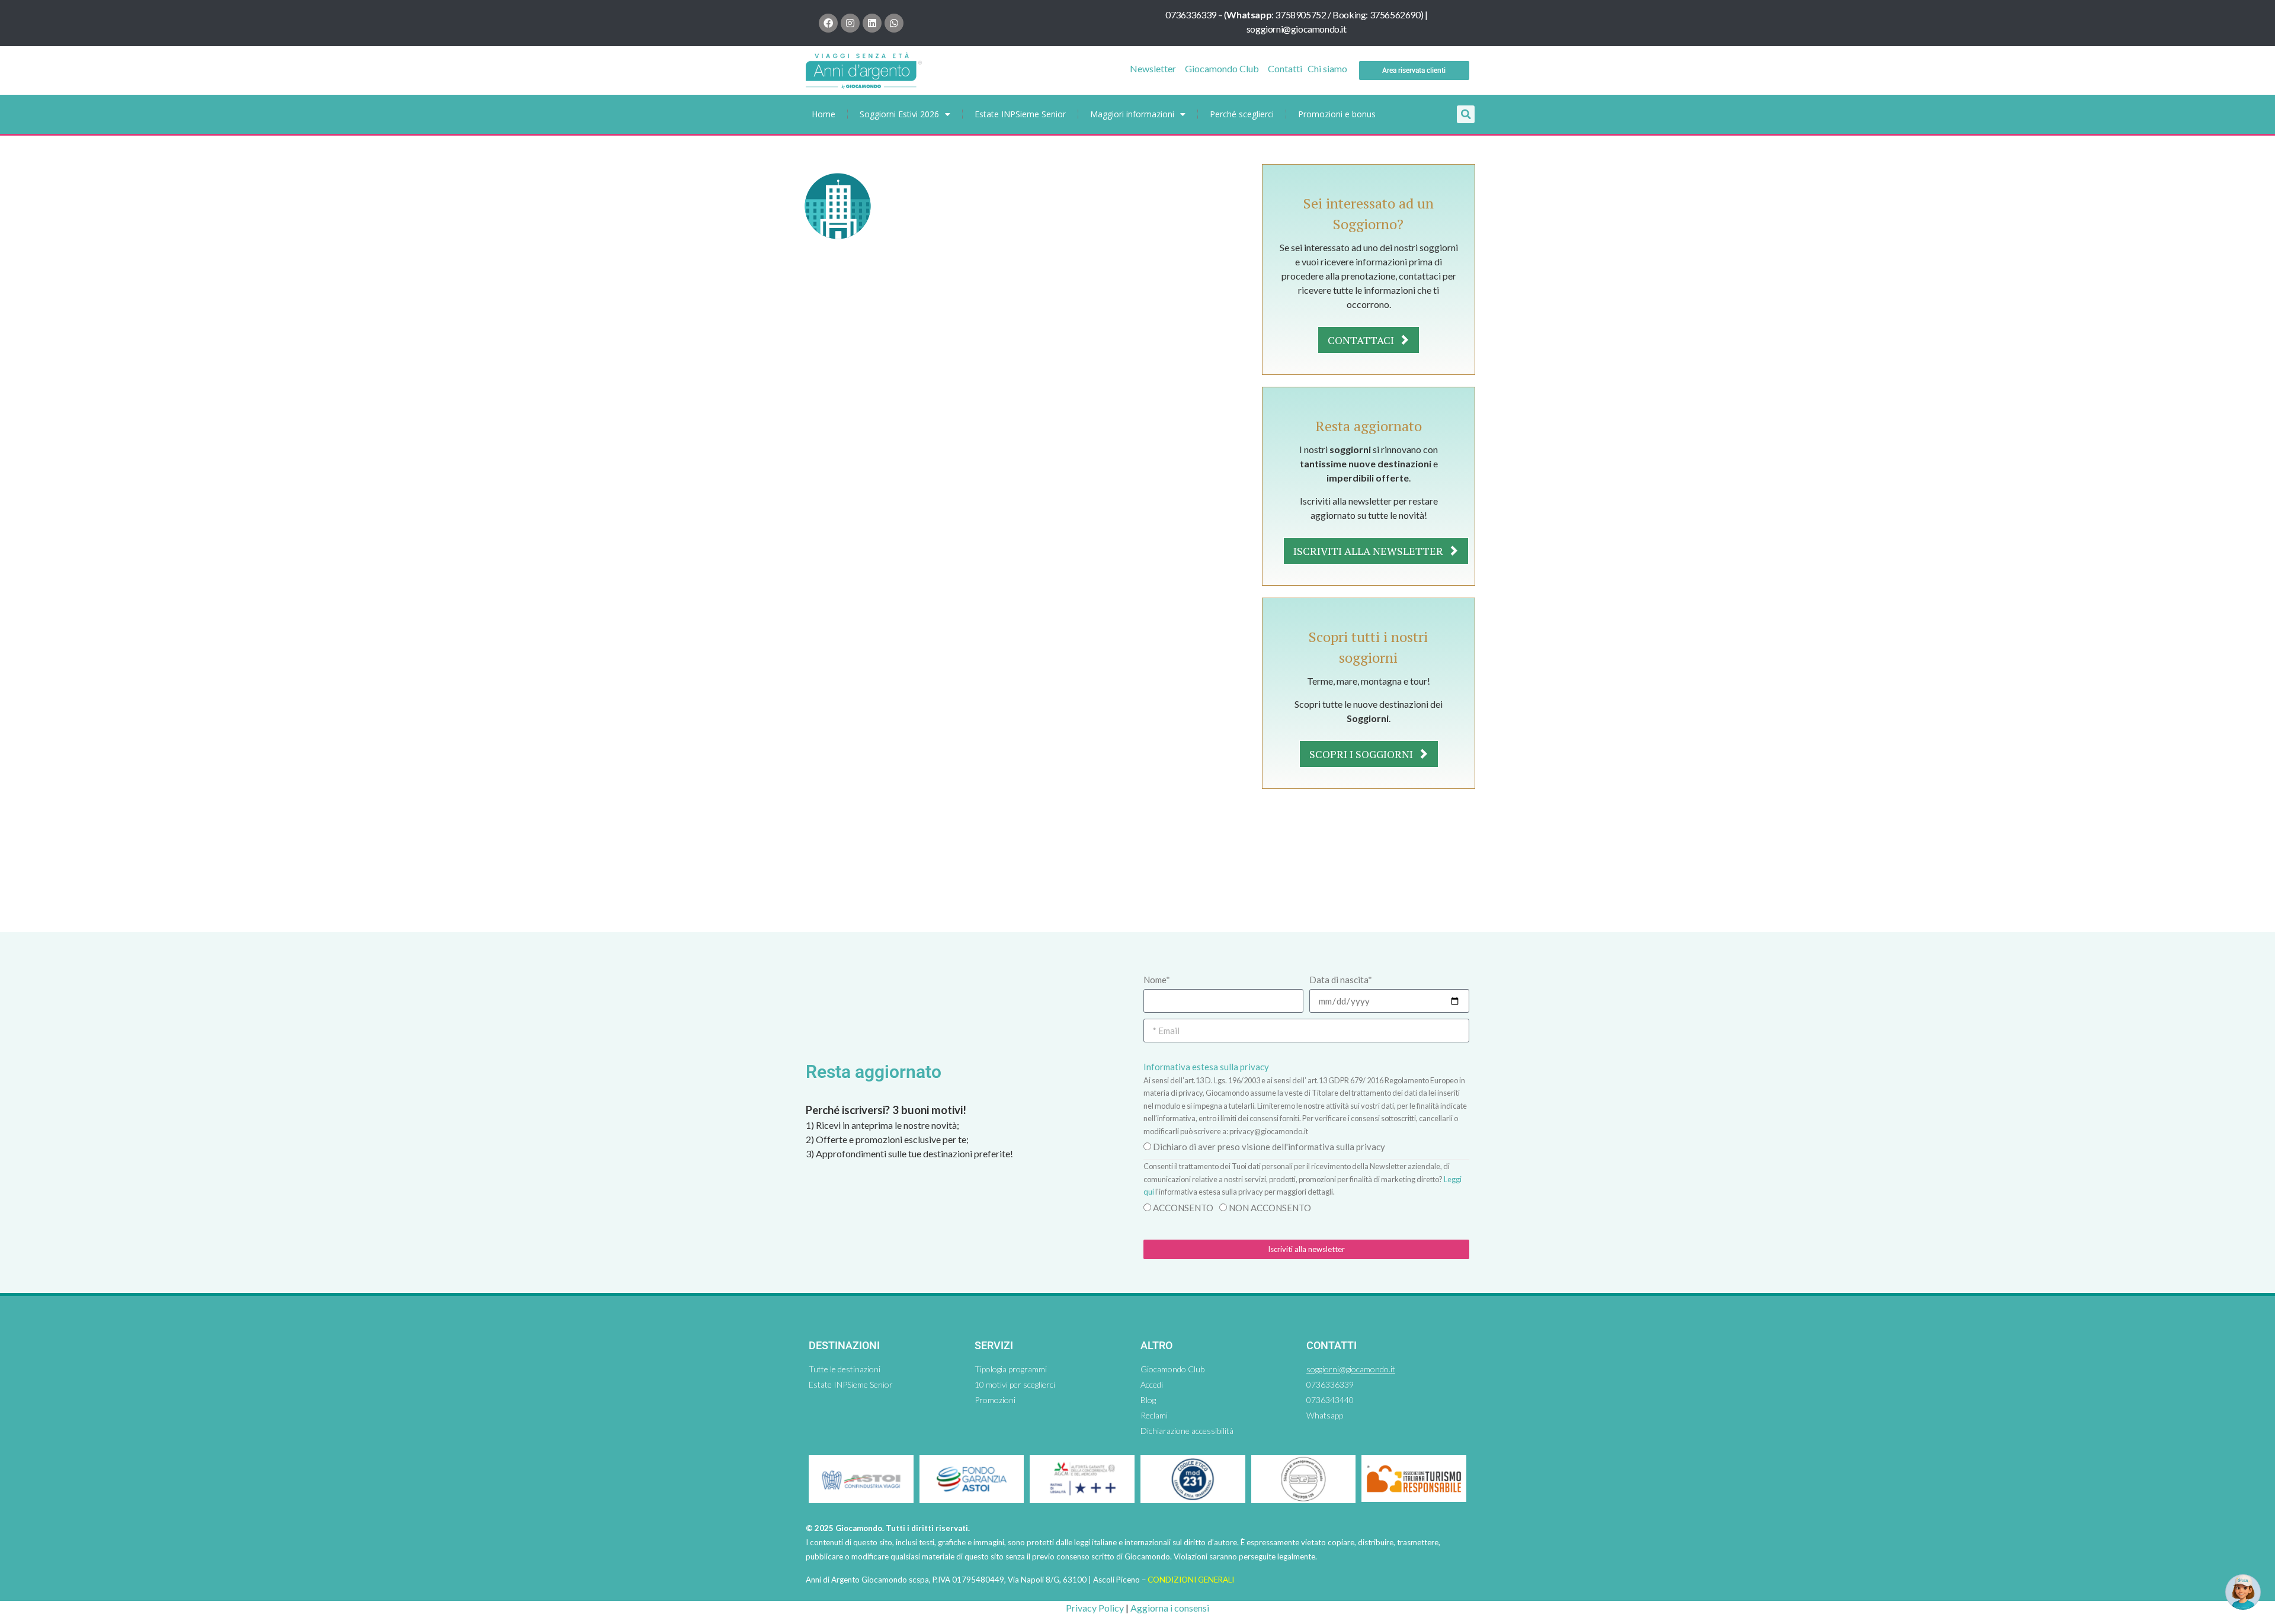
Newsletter (1153, 68)
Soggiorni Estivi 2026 (899, 114)
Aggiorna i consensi (1170, 1608)
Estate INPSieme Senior (1020, 114)
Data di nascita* (1341, 980)
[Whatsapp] (894, 23)
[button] (1466, 114)
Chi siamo (1327, 68)
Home (824, 114)
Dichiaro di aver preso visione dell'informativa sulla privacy (1269, 1147)
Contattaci (1362, 340)
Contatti (1285, 68)
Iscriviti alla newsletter (1369, 551)
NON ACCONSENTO (1270, 1208)
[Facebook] (828, 23)
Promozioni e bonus (1337, 114)
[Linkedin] (872, 23)
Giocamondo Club (1222, 68)
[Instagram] (850, 23)
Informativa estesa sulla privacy (1206, 1067)
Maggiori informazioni (1132, 114)
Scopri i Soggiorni (1362, 754)
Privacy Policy (1095, 1608)
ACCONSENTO (1183, 1208)
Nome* (1157, 980)
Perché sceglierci (1242, 114)
